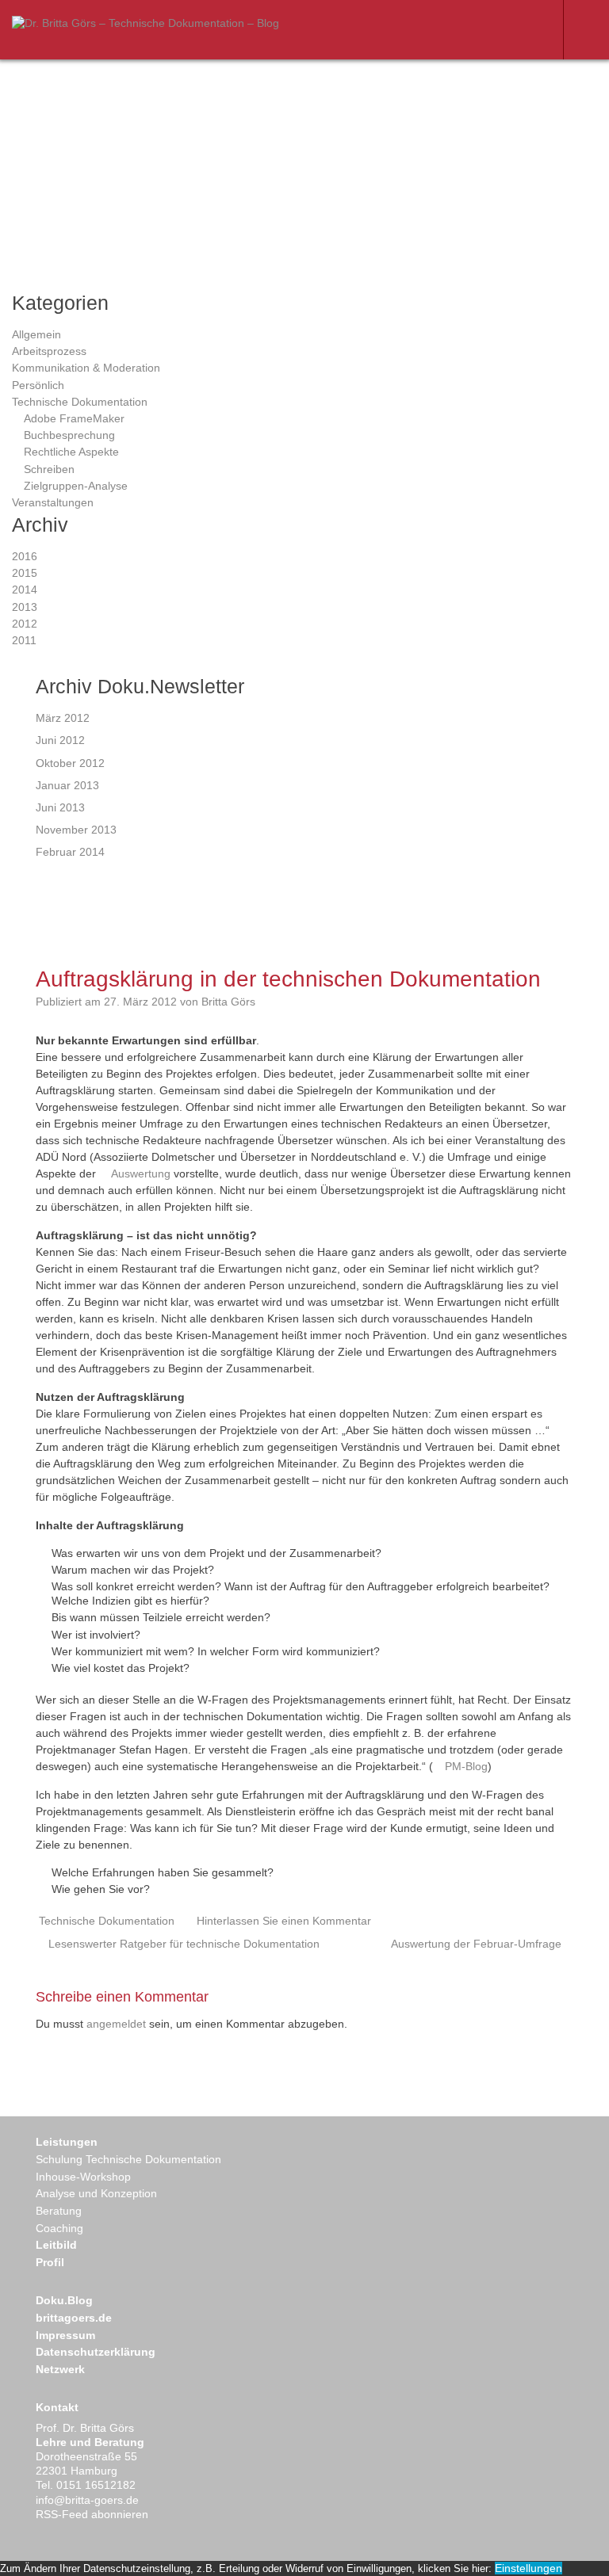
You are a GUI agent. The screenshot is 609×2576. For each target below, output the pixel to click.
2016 (25, 556)
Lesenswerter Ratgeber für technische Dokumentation (184, 1944)
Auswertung (141, 1174)
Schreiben (49, 469)
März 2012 (63, 718)
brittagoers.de (74, 2318)
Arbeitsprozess (49, 351)
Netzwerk (60, 2369)
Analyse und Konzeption (96, 2193)
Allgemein (36, 334)
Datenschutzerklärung (96, 2352)
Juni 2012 (60, 740)
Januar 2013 (67, 785)
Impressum (65, 2335)
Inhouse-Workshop (83, 2177)
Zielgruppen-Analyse (76, 486)
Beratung (59, 2211)
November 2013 (76, 830)
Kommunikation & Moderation (86, 368)
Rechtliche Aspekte (71, 452)
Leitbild (56, 2245)
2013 (25, 607)
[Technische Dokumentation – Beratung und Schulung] (146, 23)
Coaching (59, 2228)
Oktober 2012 (70, 763)
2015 (25, 573)
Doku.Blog (64, 2300)
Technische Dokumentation (80, 402)
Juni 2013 (60, 807)
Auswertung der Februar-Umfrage (476, 1944)
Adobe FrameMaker (74, 418)
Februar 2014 (70, 852)
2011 (24, 640)
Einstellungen (529, 2568)
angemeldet (116, 2024)
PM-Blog (466, 1766)
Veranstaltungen (53, 502)
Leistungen (67, 2142)
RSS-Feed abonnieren (92, 2514)
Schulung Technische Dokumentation (128, 2159)
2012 (25, 624)
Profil (50, 2262)
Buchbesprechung (69, 435)
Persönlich (38, 385)
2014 (25, 590)
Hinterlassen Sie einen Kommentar (284, 1921)
